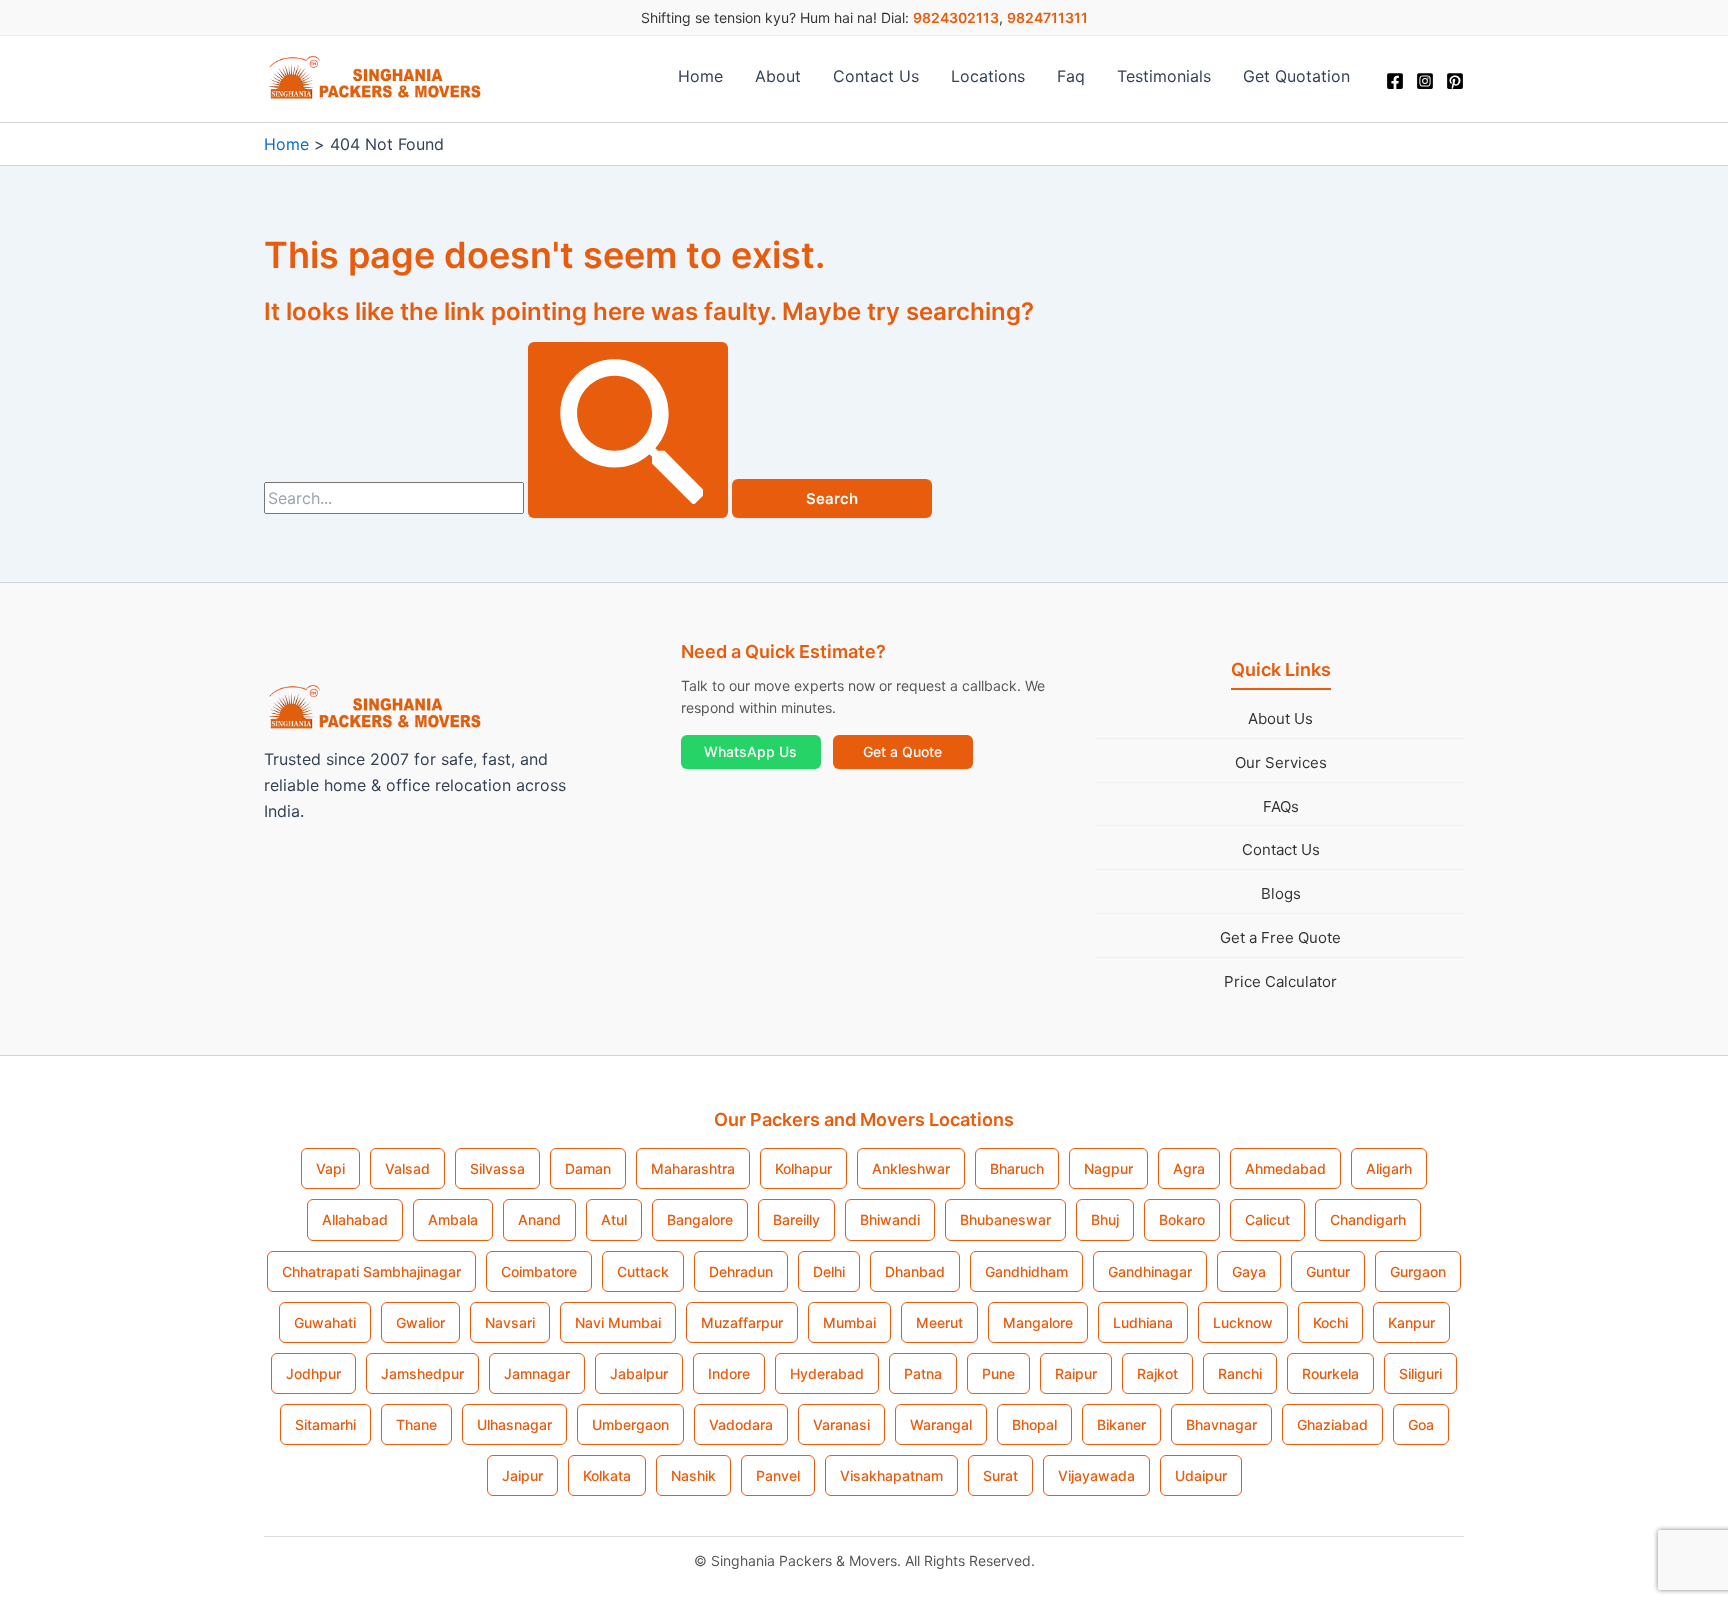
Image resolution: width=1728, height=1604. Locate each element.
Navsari (510, 1322)
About (778, 76)
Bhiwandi (890, 1219)
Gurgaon (1418, 1271)
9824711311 (1047, 17)
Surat (1000, 1475)
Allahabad (355, 1219)
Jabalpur (639, 1373)
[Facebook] (1395, 81)
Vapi (330, 1168)
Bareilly (796, 1219)
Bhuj (1105, 1219)
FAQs (1281, 806)
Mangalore (1038, 1322)
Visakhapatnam (891, 1475)
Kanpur (1411, 1322)
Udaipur (1201, 1475)
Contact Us (876, 76)
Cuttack (643, 1271)
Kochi (1330, 1322)
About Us (1280, 718)
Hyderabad (827, 1373)
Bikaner (1121, 1424)
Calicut (1267, 1219)
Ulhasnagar (514, 1424)
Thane (416, 1424)
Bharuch (1017, 1168)
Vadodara (741, 1424)
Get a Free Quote (1280, 937)
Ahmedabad (1285, 1168)
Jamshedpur (422, 1373)
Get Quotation (1296, 76)
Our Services (1281, 762)
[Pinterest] (1455, 81)
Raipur (1076, 1373)
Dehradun (741, 1271)
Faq (1071, 76)
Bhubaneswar (1005, 1219)
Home (700, 76)
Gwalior (420, 1322)
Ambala (453, 1219)
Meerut (939, 1322)
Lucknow (1243, 1322)
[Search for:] (498, 498)
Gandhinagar (1150, 1271)
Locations (988, 76)
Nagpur (1108, 1168)
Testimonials (1164, 76)
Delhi (829, 1271)
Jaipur (522, 1475)
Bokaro (1182, 1219)
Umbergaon (630, 1424)
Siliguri (1420, 1373)
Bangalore (700, 1219)
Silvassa (497, 1168)
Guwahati (325, 1322)
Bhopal (1034, 1424)
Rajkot (1157, 1373)
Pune (998, 1373)
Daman (588, 1168)
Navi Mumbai (618, 1322)
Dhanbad (915, 1271)
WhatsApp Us (750, 751)
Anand (539, 1219)
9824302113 (956, 17)
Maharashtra (693, 1168)
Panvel (778, 1475)
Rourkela (1330, 1373)
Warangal (941, 1424)
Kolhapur (803, 1168)
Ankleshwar (911, 1168)
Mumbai (849, 1322)
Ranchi (1240, 1373)
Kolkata (607, 1475)
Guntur (1328, 1271)
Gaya (1249, 1271)
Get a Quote (902, 751)
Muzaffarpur (742, 1322)
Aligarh (1389, 1168)
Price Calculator (1280, 981)
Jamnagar (537, 1373)
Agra (1189, 1168)
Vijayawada (1096, 1475)
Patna (923, 1373)
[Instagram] (1425, 81)
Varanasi (841, 1424)
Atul (614, 1219)
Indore (729, 1373)
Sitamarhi (325, 1424)
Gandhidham (1026, 1271)
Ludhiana (1143, 1322)
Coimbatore (539, 1271)
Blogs (1281, 893)
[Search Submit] (628, 430)
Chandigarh (1368, 1219)
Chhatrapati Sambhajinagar (371, 1271)
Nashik (693, 1475)
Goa (1421, 1424)
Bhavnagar (1221, 1424)
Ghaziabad (1332, 1424)
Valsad (407, 1168)
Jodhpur (313, 1373)
